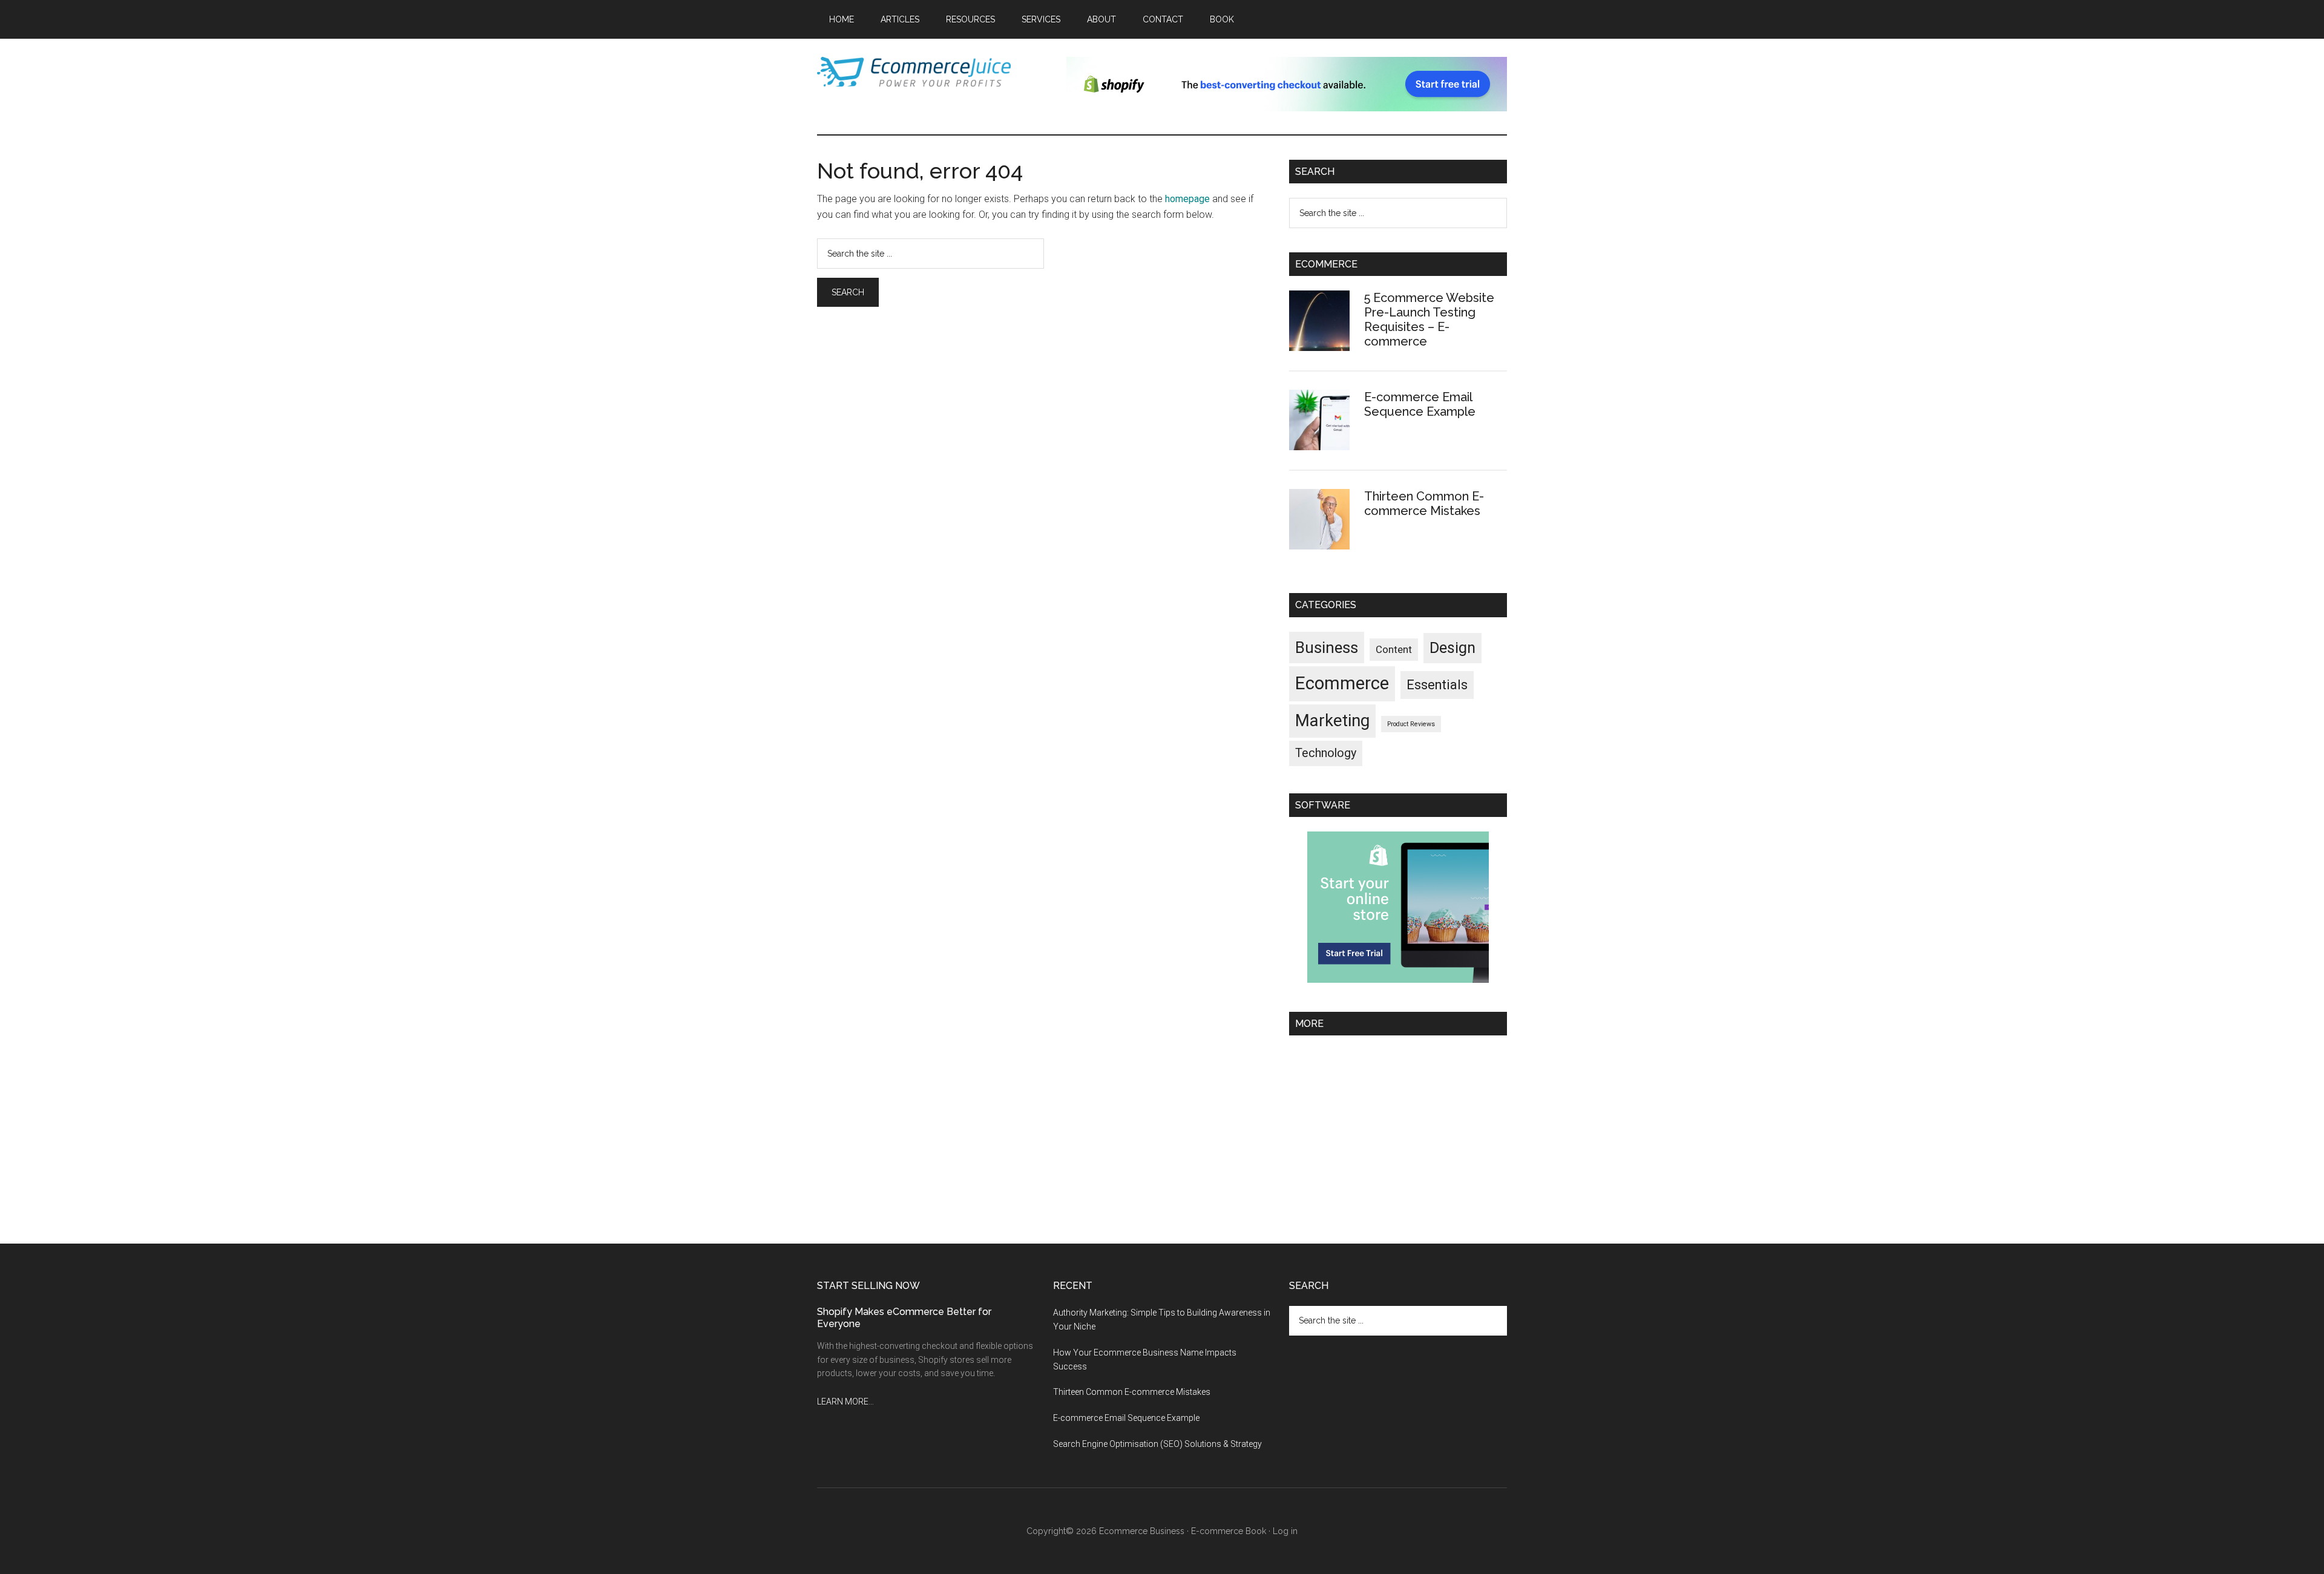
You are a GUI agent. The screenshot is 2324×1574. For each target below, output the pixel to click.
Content (1394, 649)
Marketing (1332, 721)
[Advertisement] (1398, 1135)
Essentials (1437, 685)
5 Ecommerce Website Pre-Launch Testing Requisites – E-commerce (1429, 320)
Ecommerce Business (1142, 1531)
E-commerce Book (1229, 1531)
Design (1452, 648)
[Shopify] (1398, 979)
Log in (1285, 1531)
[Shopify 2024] (1287, 108)
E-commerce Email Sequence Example (1420, 404)
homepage (1187, 199)
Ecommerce (1342, 683)
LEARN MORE (843, 1402)
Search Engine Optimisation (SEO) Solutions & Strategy (1157, 1444)
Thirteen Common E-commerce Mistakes (1424, 503)
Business (1327, 648)
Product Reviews (1411, 724)
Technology (1326, 753)
